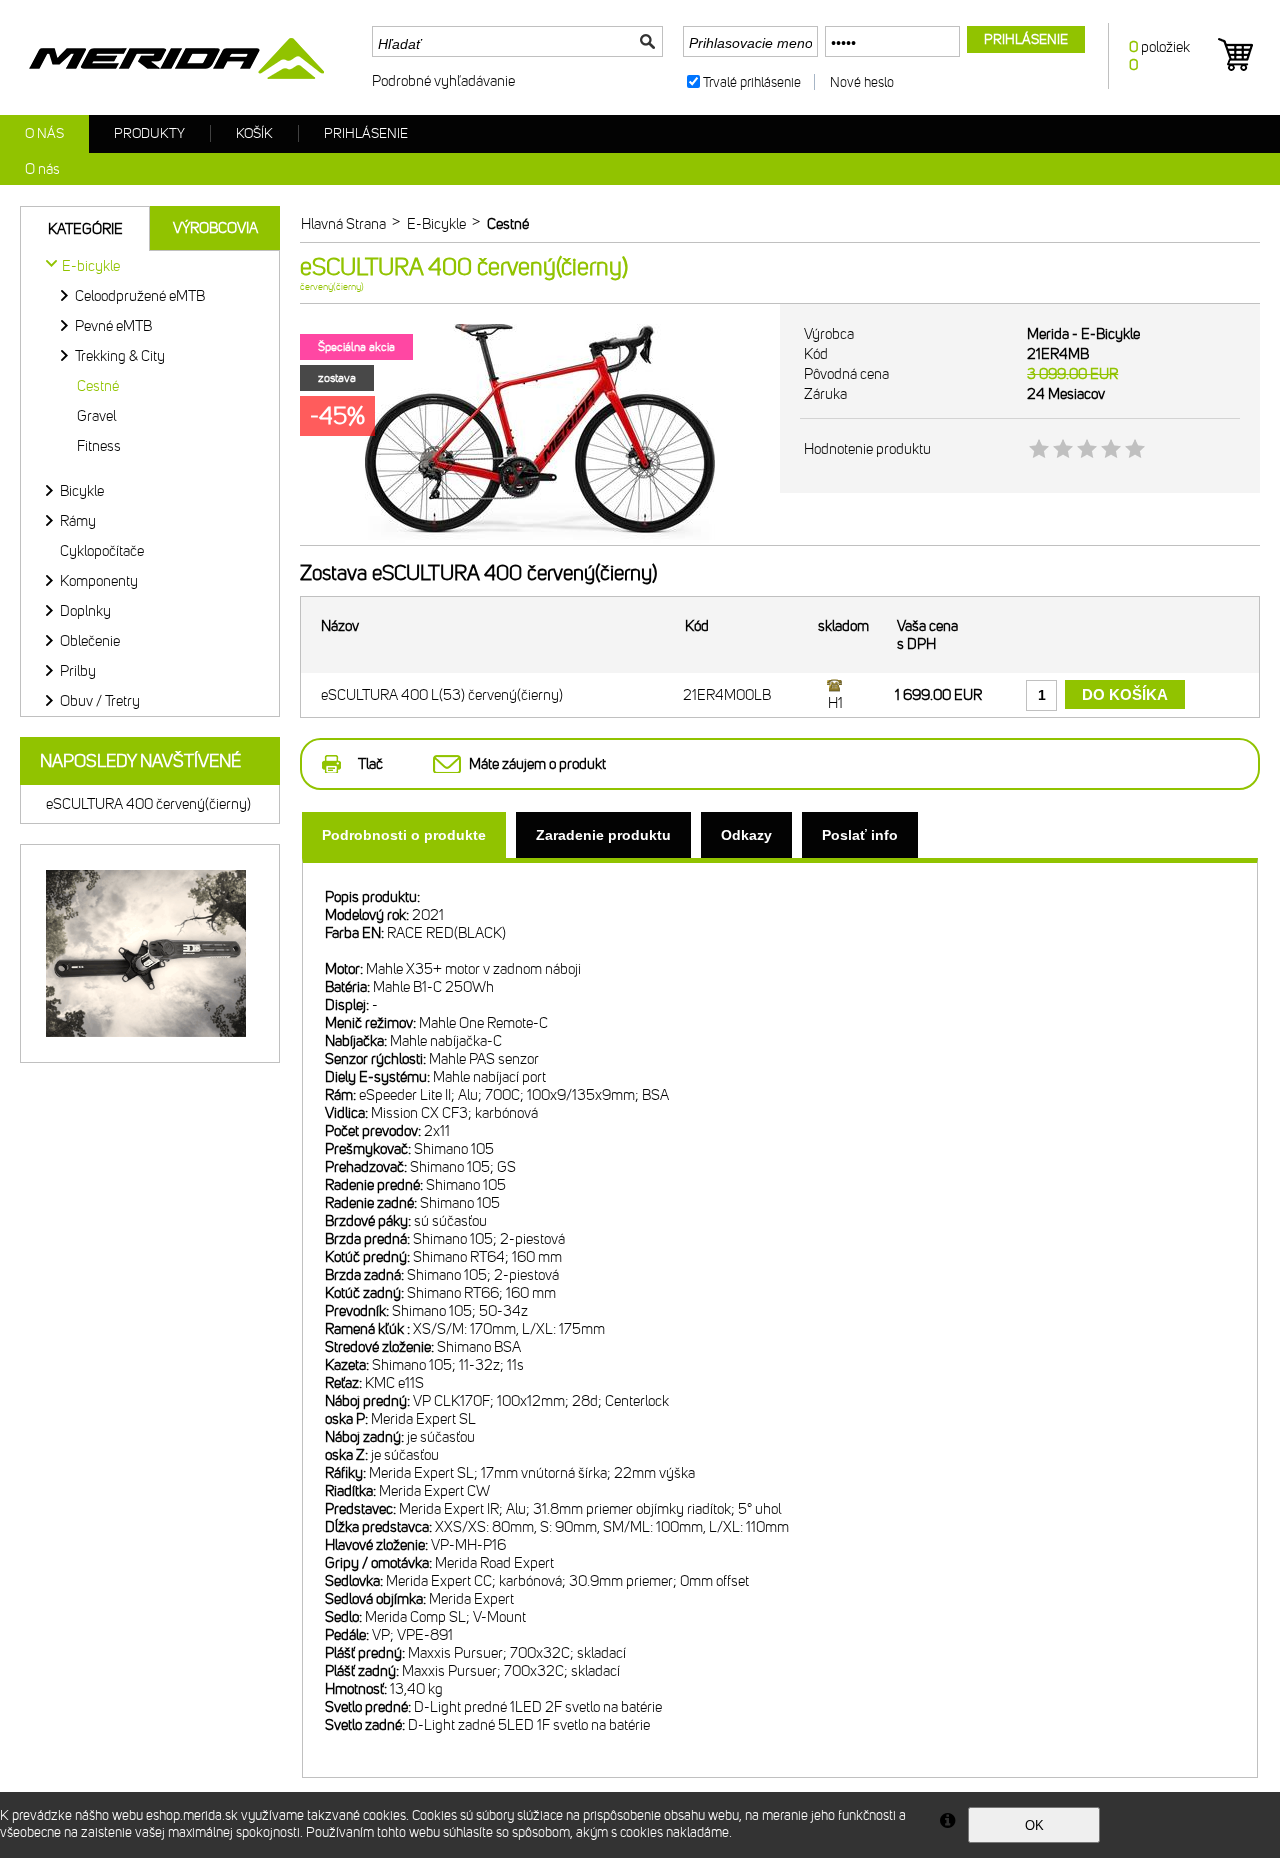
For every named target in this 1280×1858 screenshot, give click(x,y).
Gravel (96, 416)
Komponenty (99, 581)
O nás (44, 133)
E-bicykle (91, 266)
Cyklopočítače (102, 551)
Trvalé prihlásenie (752, 82)
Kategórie (85, 229)
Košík (254, 133)
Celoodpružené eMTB (140, 296)
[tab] (404, 835)
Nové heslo (862, 82)
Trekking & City (120, 356)
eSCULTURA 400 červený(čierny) (148, 804)
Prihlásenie (366, 133)
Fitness (99, 446)
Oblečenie (90, 641)
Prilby (78, 671)
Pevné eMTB (113, 326)
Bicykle (82, 491)
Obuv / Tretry (100, 701)
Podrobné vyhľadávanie (443, 81)
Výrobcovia (215, 228)
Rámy (78, 521)
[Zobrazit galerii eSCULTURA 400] (540, 541)
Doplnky (85, 611)
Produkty (149, 133)
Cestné (98, 386)
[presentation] (404, 835)
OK (1034, 1825)
